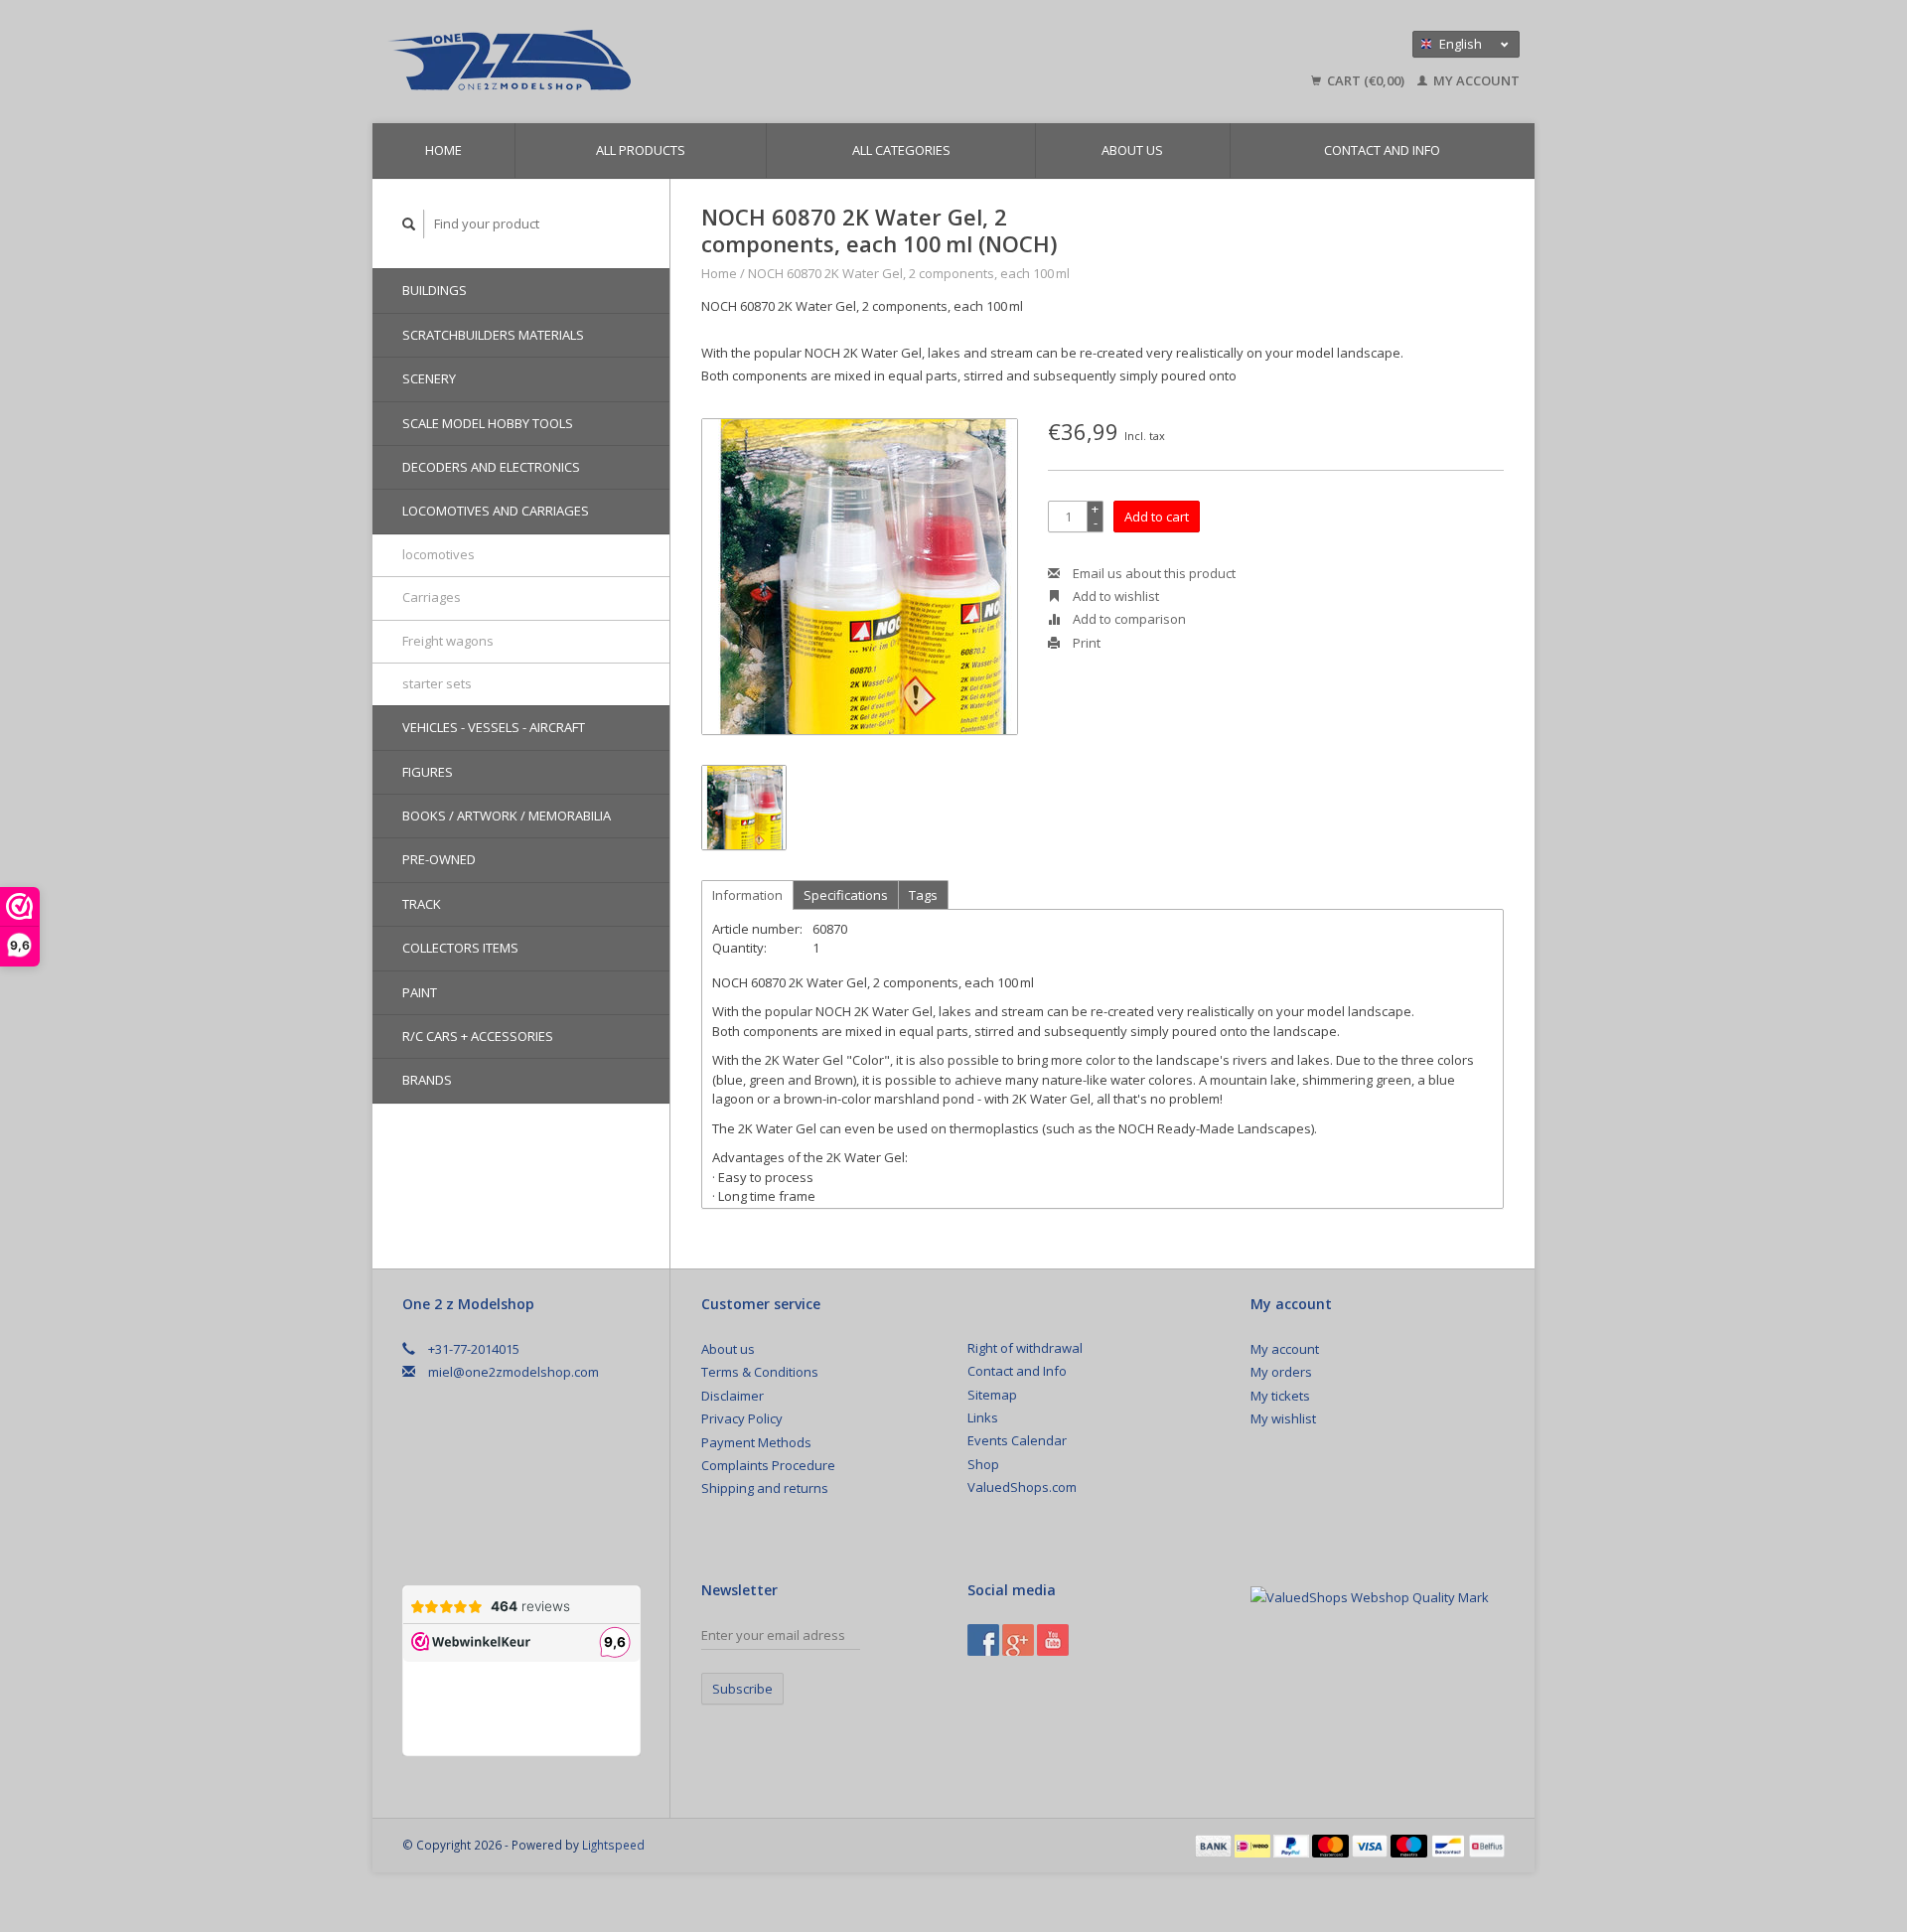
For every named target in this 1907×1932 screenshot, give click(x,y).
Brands (427, 1080)
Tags (923, 895)
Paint (420, 992)
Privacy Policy (742, 1418)
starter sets (437, 683)
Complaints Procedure (768, 1465)
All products (641, 150)
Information (747, 895)
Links (983, 1417)
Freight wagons (448, 641)
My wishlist (1283, 1418)
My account (1475, 80)
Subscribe (742, 1689)
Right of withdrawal (1025, 1348)
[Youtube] (1053, 1640)
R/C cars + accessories (478, 1036)
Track (422, 904)
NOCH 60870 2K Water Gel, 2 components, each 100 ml (909, 273)
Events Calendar (1017, 1440)
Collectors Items (460, 948)
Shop (983, 1464)
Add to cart (1157, 517)
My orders (1281, 1372)
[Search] (409, 224)
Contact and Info (1382, 150)
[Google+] (1018, 1640)
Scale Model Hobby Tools (488, 423)
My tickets (1280, 1396)
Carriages (432, 597)
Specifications (846, 895)
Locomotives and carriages (496, 511)
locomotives (439, 554)
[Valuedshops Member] (1370, 1597)
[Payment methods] (1215, 1845)
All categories (901, 150)
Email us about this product (1153, 573)
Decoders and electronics (491, 467)
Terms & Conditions (760, 1372)
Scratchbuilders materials (493, 335)
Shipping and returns (765, 1488)
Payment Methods (756, 1442)
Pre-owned (439, 859)
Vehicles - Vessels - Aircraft (494, 727)
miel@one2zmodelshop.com (513, 1372)
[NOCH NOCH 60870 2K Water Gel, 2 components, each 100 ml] (860, 577)
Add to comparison (1128, 619)
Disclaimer (733, 1396)
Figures (428, 772)
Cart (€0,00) (1366, 80)
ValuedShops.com (1022, 1487)
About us (1132, 150)
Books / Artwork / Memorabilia (507, 816)
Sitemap (992, 1395)
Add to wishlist (1114, 596)
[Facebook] (983, 1640)
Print (1085, 643)
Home (443, 150)
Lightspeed (613, 1845)
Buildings (435, 290)
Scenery (429, 378)
